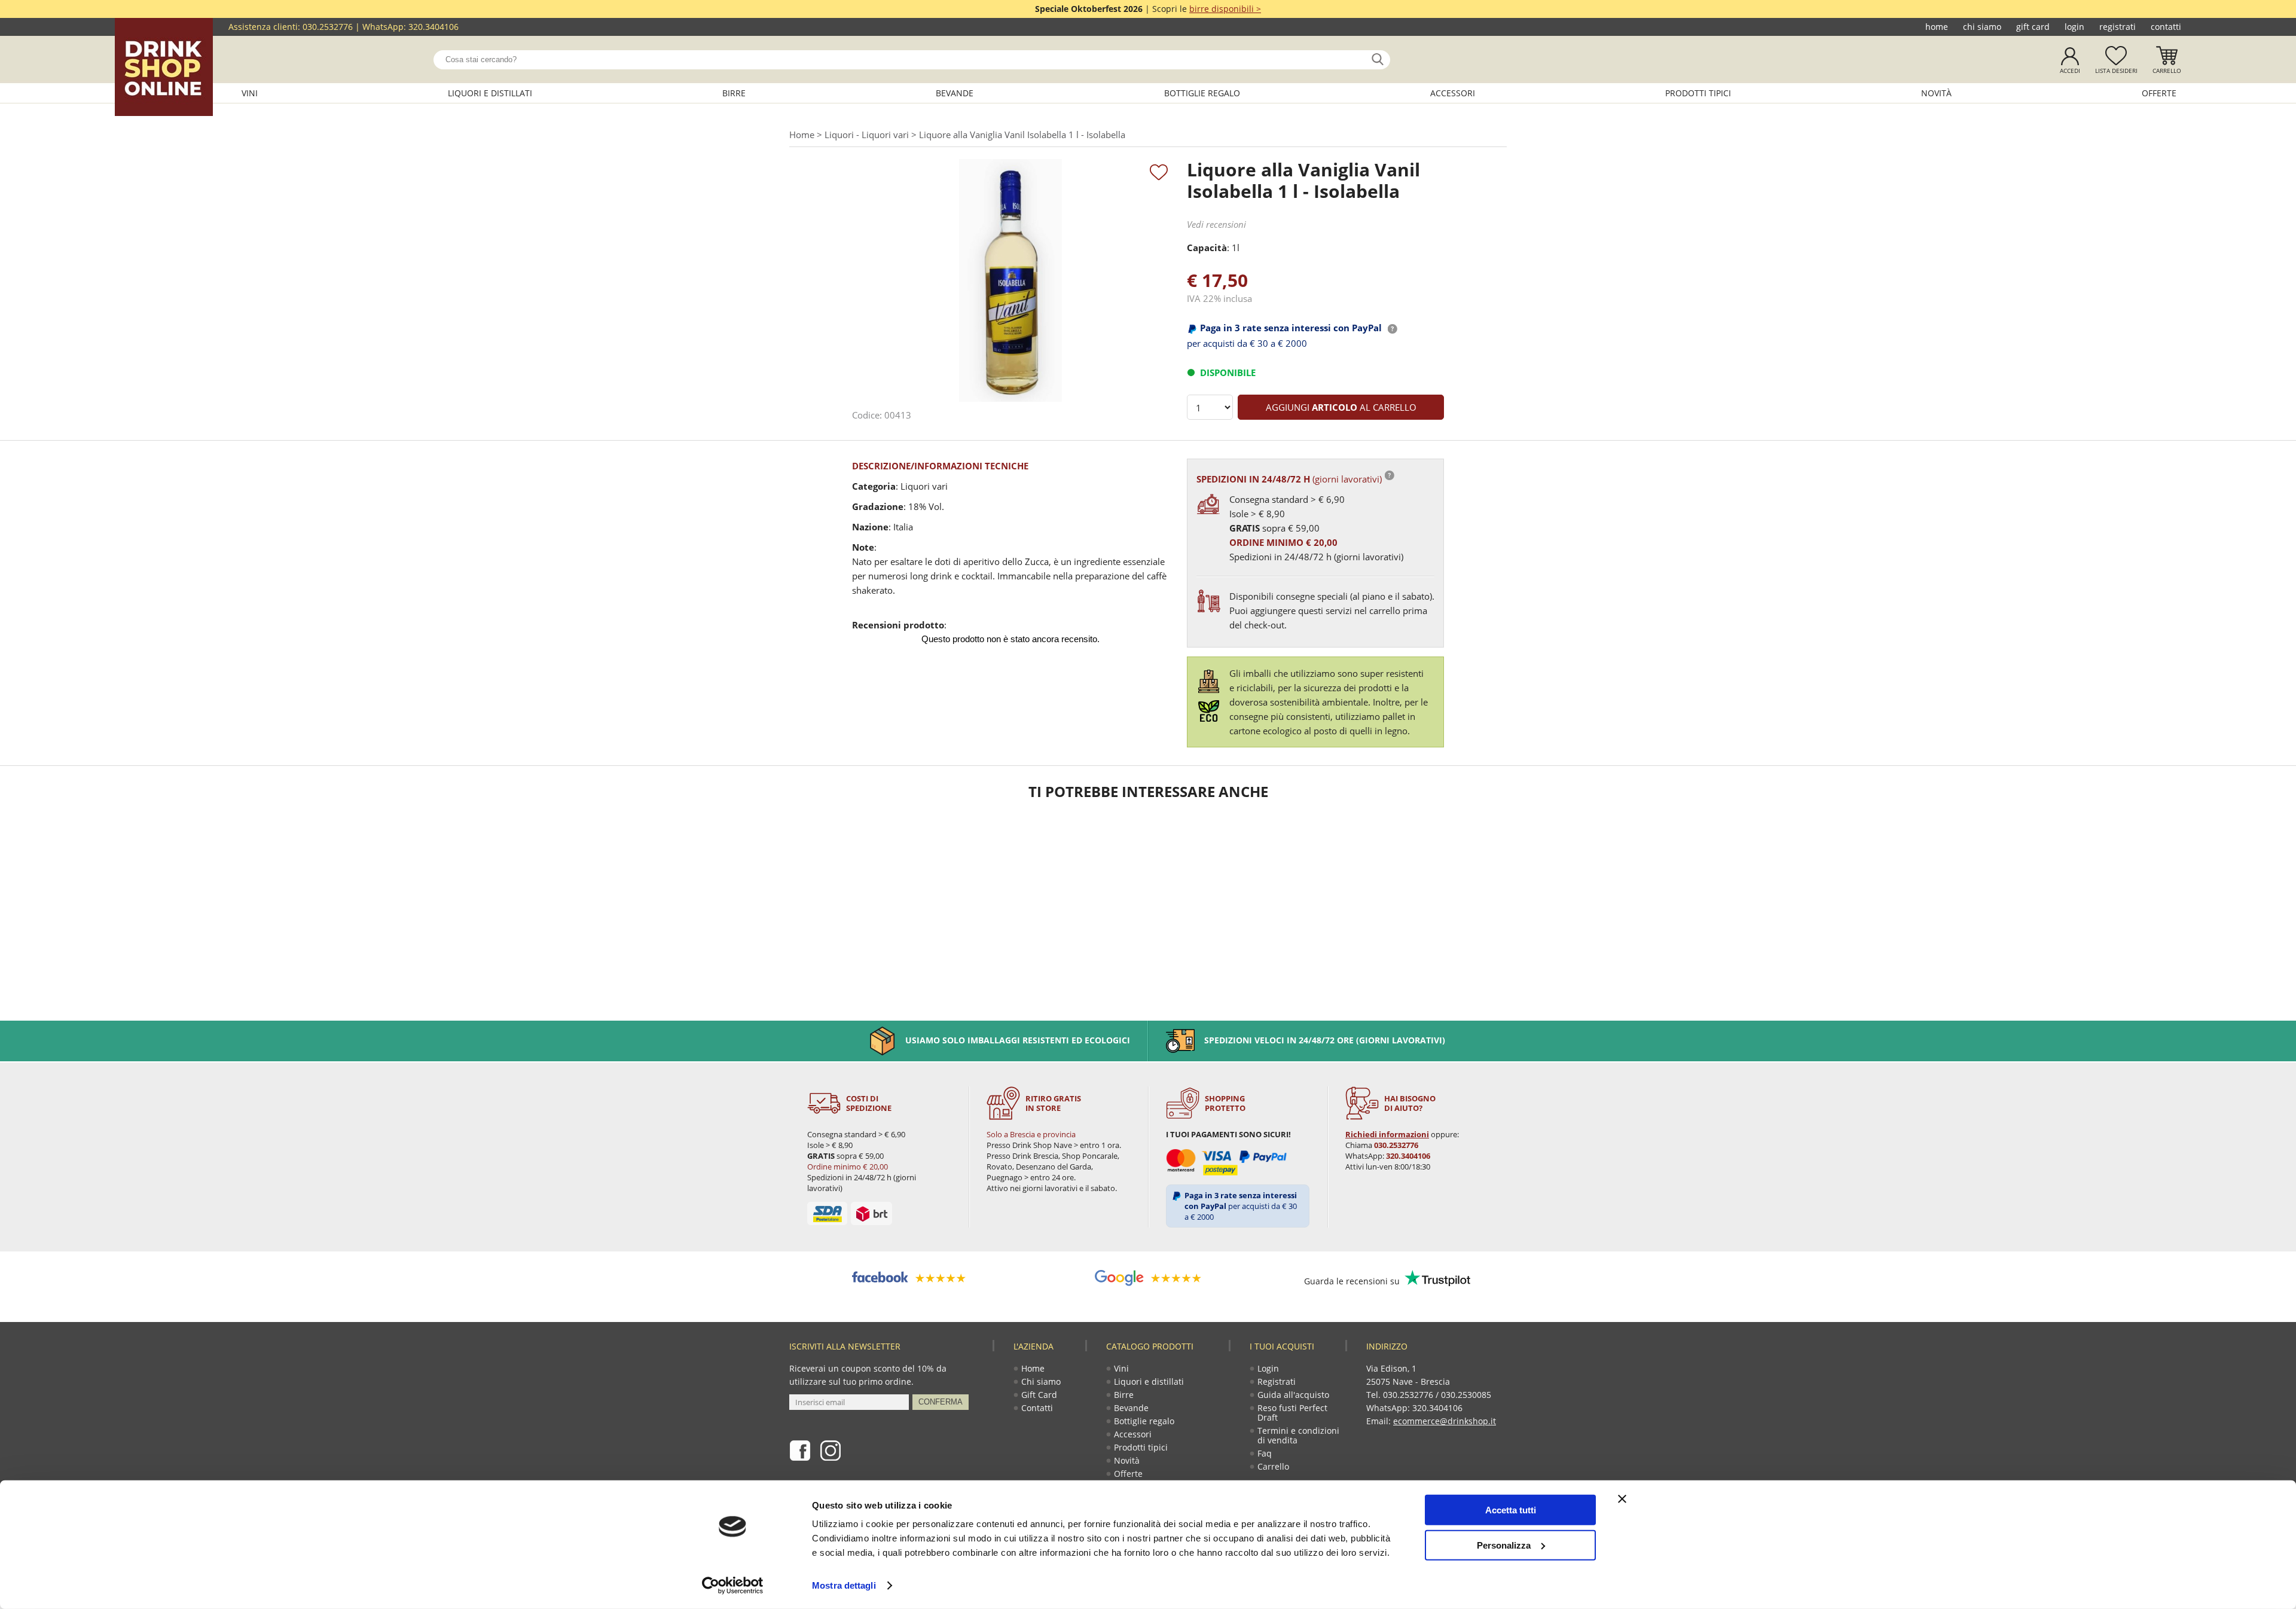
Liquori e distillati (490, 93)
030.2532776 (328, 27)
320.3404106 (433, 27)
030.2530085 (1466, 1395)
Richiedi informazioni (1387, 1134)
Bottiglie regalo (1202, 93)
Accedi (2070, 71)
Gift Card (2033, 27)
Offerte (2159, 93)
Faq (1265, 1453)
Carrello (2167, 71)
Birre (734, 93)
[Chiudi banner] (1622, 1499)
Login (2074, 27)
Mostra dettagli (844, 1585)
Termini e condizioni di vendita (1298, 1435)
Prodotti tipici (1698, 93)
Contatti (2166, 27)
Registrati (2118, 27)
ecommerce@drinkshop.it (1445, 1421)
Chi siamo (1982, 27)
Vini (250, 93)
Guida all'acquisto (1293, 1395)
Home (1937, 27)
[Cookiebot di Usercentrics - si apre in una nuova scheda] (733, 1586)
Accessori (1453, 93)
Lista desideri (2116, 71)
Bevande (955, 93)
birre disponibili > (1225, 9)
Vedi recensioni (1216, 224)
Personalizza (1504, 1545)
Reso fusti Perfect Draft (1292, 1413)
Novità (1936, 93)
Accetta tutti (1511, 1510)
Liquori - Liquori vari (867, 135)
